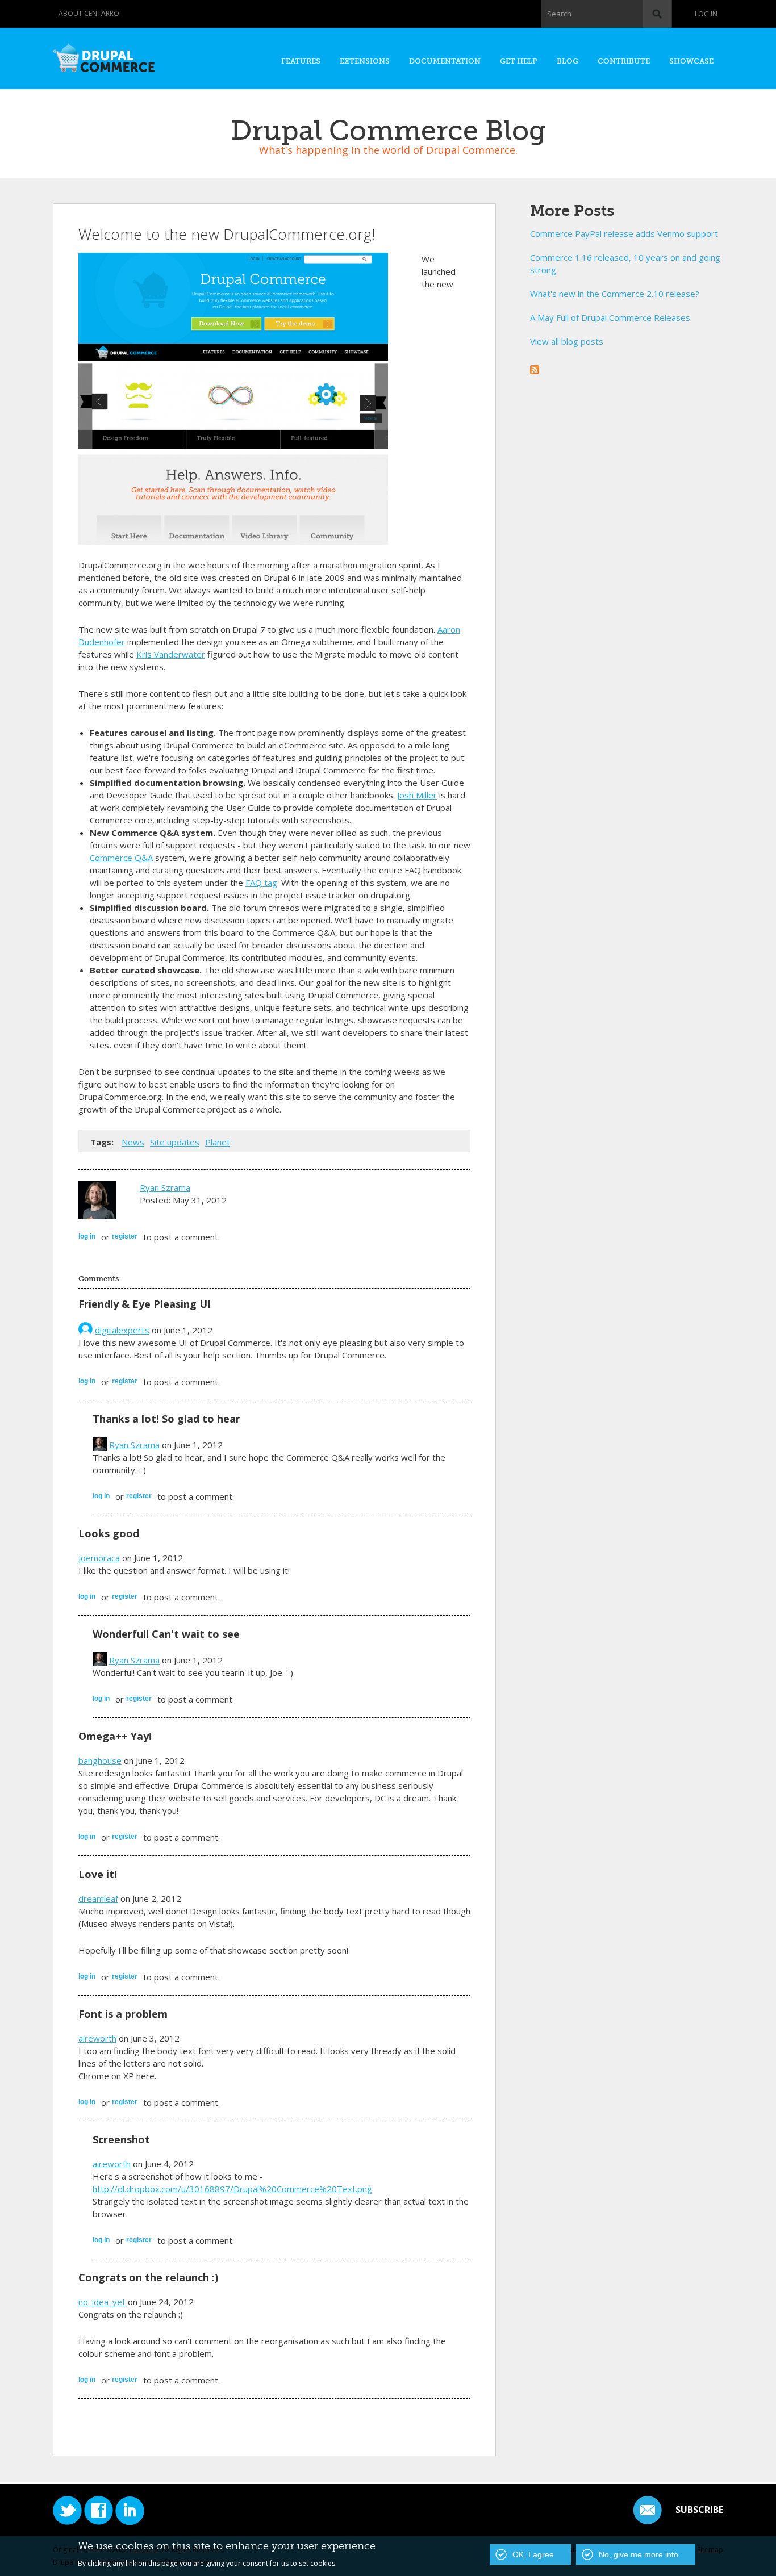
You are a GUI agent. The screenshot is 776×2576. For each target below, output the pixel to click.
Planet (218, 1142)
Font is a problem (123, 2014)
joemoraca (99, 1558)
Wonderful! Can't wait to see (166, 1634)
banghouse (100, 1760)
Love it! (98, 1874)
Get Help (519, 61)
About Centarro (89, 13)
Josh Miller (417, 795)
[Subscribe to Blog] (535, 368)
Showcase (691, 61)
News (133, 1142)
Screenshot (121, 2139)
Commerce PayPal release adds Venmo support (624, 233)
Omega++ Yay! (115, 1736)
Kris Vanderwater (171, 654)
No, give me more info (639, 2554)
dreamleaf (98, 1898)
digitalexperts (122, 1330)
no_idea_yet (102, 2302)
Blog (568, 61)
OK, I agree (533, 2554)
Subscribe (699, 2510)
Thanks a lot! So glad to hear (166, 1419)
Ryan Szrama (165, 1187)
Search (559, 14)
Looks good (109, 1533)
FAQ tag (261, 883)
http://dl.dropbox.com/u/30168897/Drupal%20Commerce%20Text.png (232, 2189)
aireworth (97, 2038)
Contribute (624, 61)
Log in (706, 14)
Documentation (445, 61)
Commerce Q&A (121, 858)
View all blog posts (567, 341)
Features (301, 61)
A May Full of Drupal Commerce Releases (610, 317)
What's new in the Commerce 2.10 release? (615, 294)
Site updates (175, 1142)
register (125, 1236)
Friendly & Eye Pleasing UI (145, 1304)
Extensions (365, 61)
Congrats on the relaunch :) (148, 2277)
